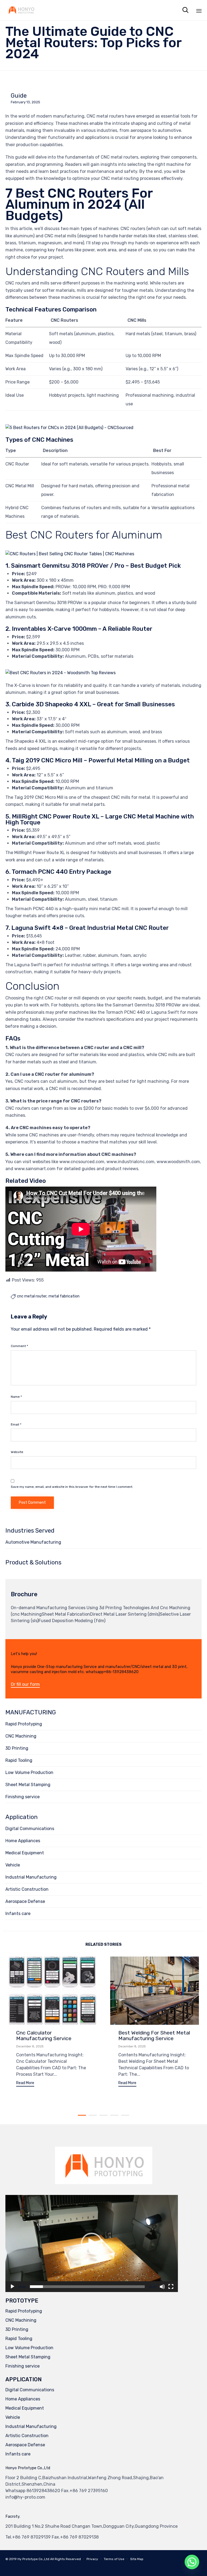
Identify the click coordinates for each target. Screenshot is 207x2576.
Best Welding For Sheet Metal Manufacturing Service (154, 2035)
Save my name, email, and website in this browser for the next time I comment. (72, 1487)
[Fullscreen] (171, 2287)
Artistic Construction (27, 1889)
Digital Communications (30, 1829)
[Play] (12, 2287)
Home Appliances (23, 1841)
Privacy (92, 2559)
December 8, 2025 (30, 2046)
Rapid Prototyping (24, 1724)
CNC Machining (21, 1736)
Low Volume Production (29, 1772)
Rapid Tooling (19, 1760)
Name (16, 1397)
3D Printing (17, 1748)
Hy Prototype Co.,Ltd (33, 2559)
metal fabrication (64, 1296)
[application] (92, 2243)
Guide (19, 96)
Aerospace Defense (25, 1901)
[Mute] (162, 2287)
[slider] (87, 2287)
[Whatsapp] (192, 2562)
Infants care (18, 1914)
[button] (25, 1685)
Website (17, 1452)
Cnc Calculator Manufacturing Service (44, 2035)
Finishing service (23, 1797)
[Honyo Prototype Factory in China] (21, 10)
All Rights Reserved (65, 2559)
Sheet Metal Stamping (28, 1785)
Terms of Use (114, 2559)
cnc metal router (32, 1296)
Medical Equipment (25, 1853)
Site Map (137, 2559)
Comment (19, 1346)
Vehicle (13, 1865)
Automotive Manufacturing (33, 1542)
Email (16, 1424)
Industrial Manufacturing (31, 1877)
